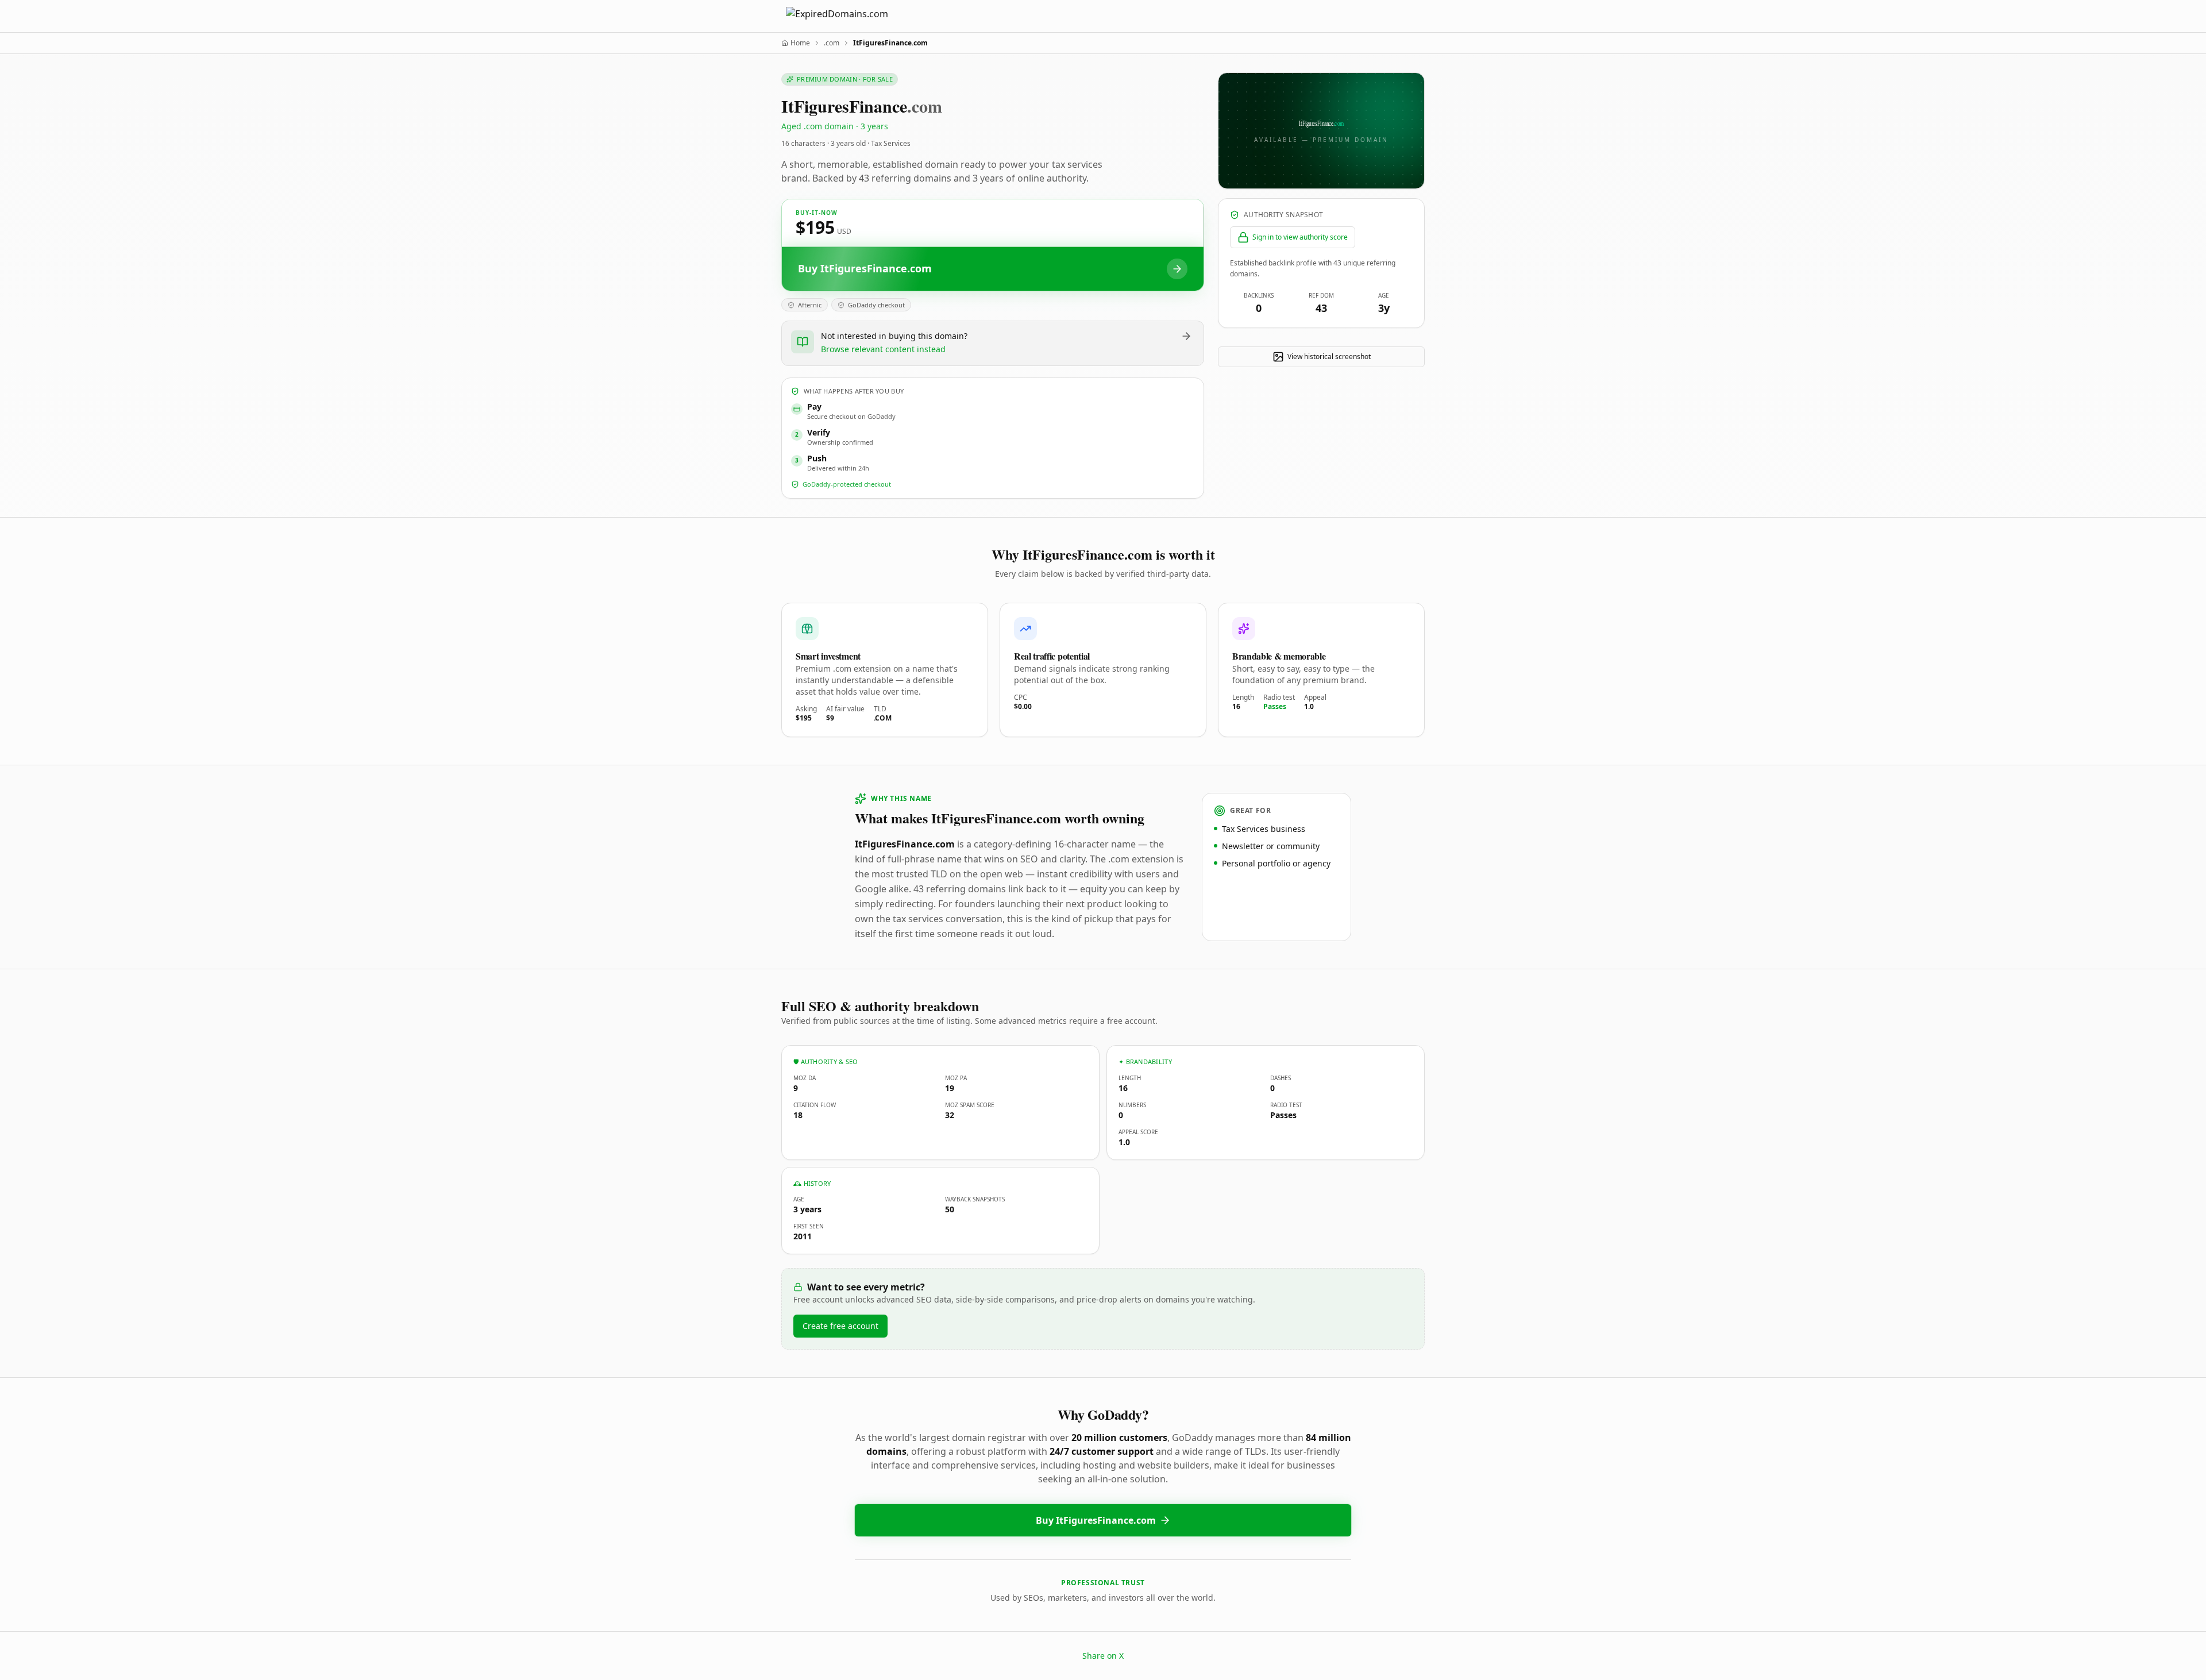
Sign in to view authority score (1300, 237)
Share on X (1103, 1656)
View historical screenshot (1329, 357)
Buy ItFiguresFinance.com (1096, 1520)
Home (800, 43)
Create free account (840, 1326)
